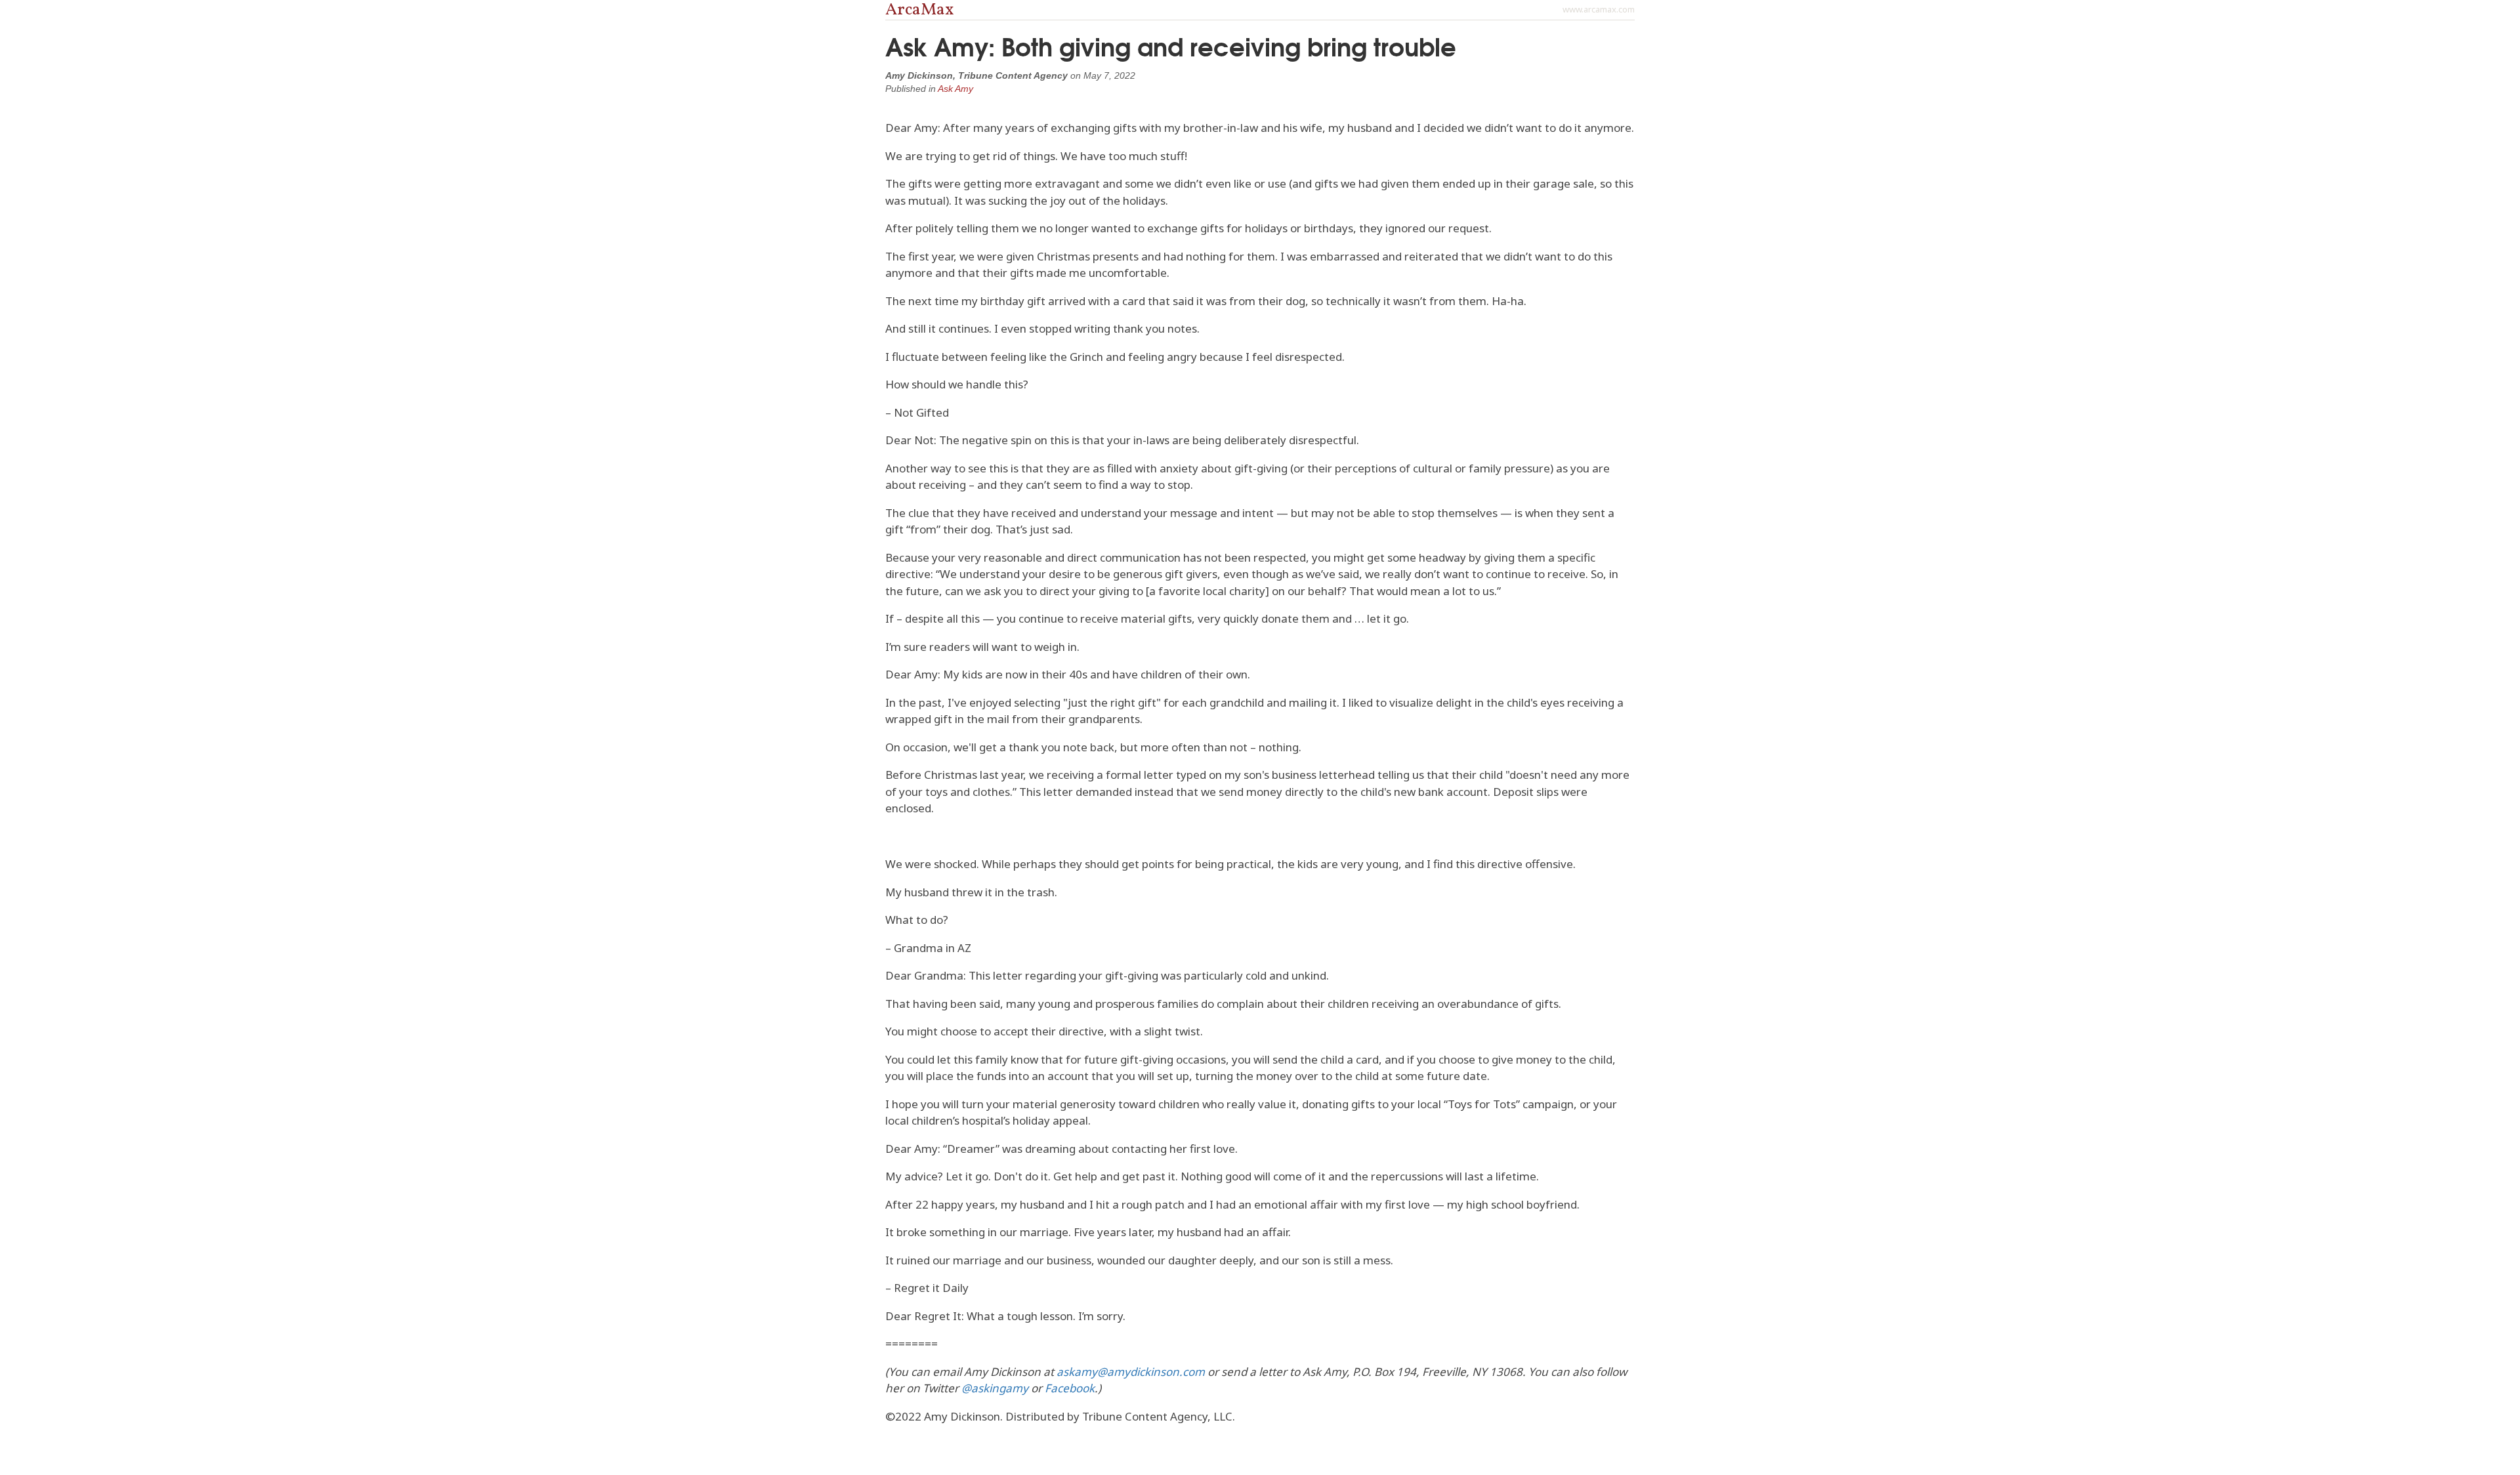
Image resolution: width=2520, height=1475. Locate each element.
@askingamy (995, 1388)
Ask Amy (955, 89)
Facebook (1070, 1388)
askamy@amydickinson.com (1131, 1372)
